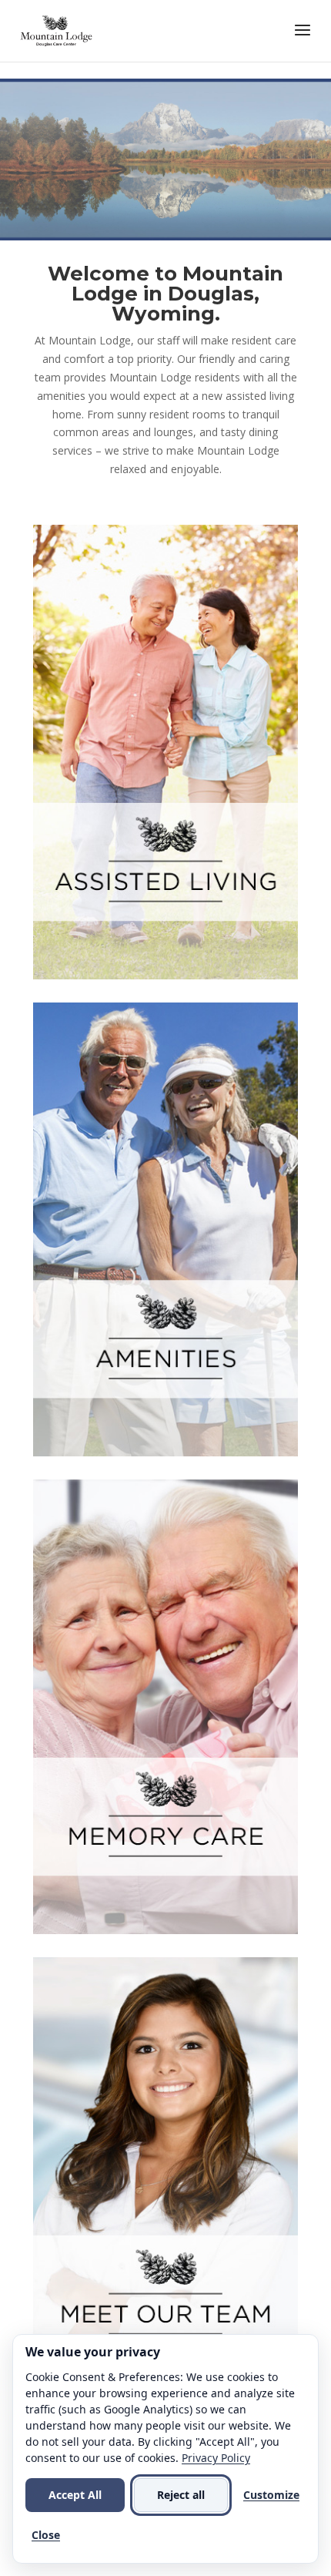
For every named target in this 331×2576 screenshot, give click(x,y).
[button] (303, 40)
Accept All (75, 2495)
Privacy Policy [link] (216, 2458)
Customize (271, 2495)
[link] (57, 30)
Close (46, 2535)
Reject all (181, 2495)
